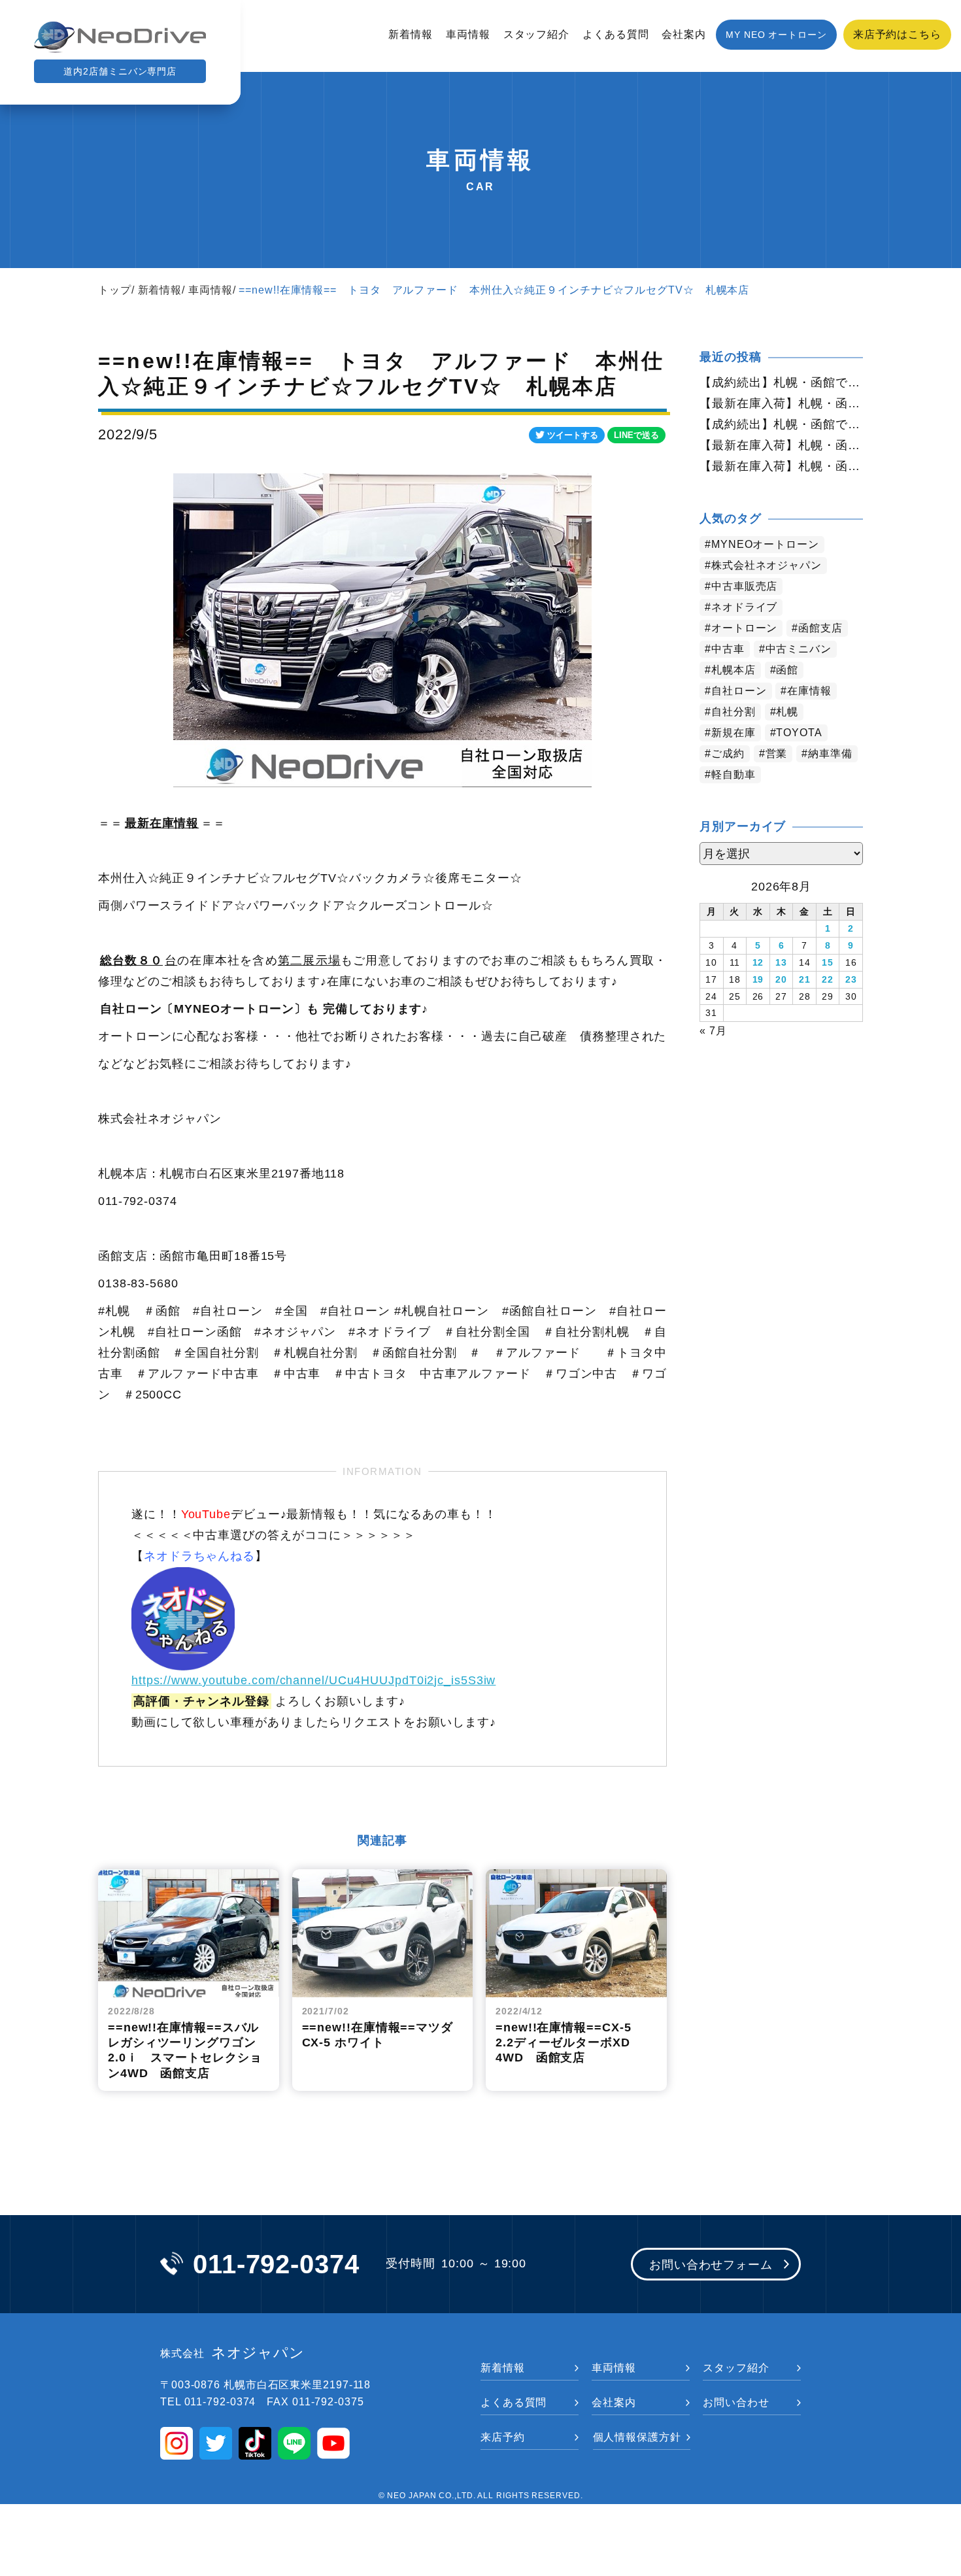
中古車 (728, 649)
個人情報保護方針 (637, 2437)
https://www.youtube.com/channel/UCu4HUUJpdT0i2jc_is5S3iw (313, 1680)
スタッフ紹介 (536, 34)
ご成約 (728, 754)
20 (781, 979)
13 (781, 962)
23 (851, 979)
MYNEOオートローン (765, 544)
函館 (787, 670)
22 (828, 979)
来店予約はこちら (897, 34)
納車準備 (830, 754)
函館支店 (820, 628)
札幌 (787, 712)
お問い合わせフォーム (711, 2265)
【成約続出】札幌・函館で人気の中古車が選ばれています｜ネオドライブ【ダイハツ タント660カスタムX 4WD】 (781, 424)
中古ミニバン (799, 649)
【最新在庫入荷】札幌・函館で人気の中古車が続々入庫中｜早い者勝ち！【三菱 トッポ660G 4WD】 (781, 445)
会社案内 (684, 34)
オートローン (744, 628)
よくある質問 (615, 34)
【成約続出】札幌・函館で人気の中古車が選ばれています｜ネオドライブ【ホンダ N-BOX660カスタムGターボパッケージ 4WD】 (781, 382)
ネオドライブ (744, 607)
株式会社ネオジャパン (767, 565)
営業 (777, 754)
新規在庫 (733, 733)
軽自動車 (733, 774)
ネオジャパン (232, 2353)
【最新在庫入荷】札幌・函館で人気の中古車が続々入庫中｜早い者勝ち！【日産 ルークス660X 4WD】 (781, 403)
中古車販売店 (744, 586)
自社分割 (733, 712)
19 (758, 979)
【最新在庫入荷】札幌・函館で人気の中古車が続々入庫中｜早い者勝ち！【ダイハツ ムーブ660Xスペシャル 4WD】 (781, 466)
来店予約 (503, 2437)
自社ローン (739, 691)
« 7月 (713, 1031)
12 (758, 962)
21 (805, 979)
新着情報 (411, 34)
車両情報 (468, 34)
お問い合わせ (736, 2402)
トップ (115, 290)
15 (828, 962)
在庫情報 (809, 691)
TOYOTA (799, 733)
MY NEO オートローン (776, 35)
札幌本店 (733, 670)
